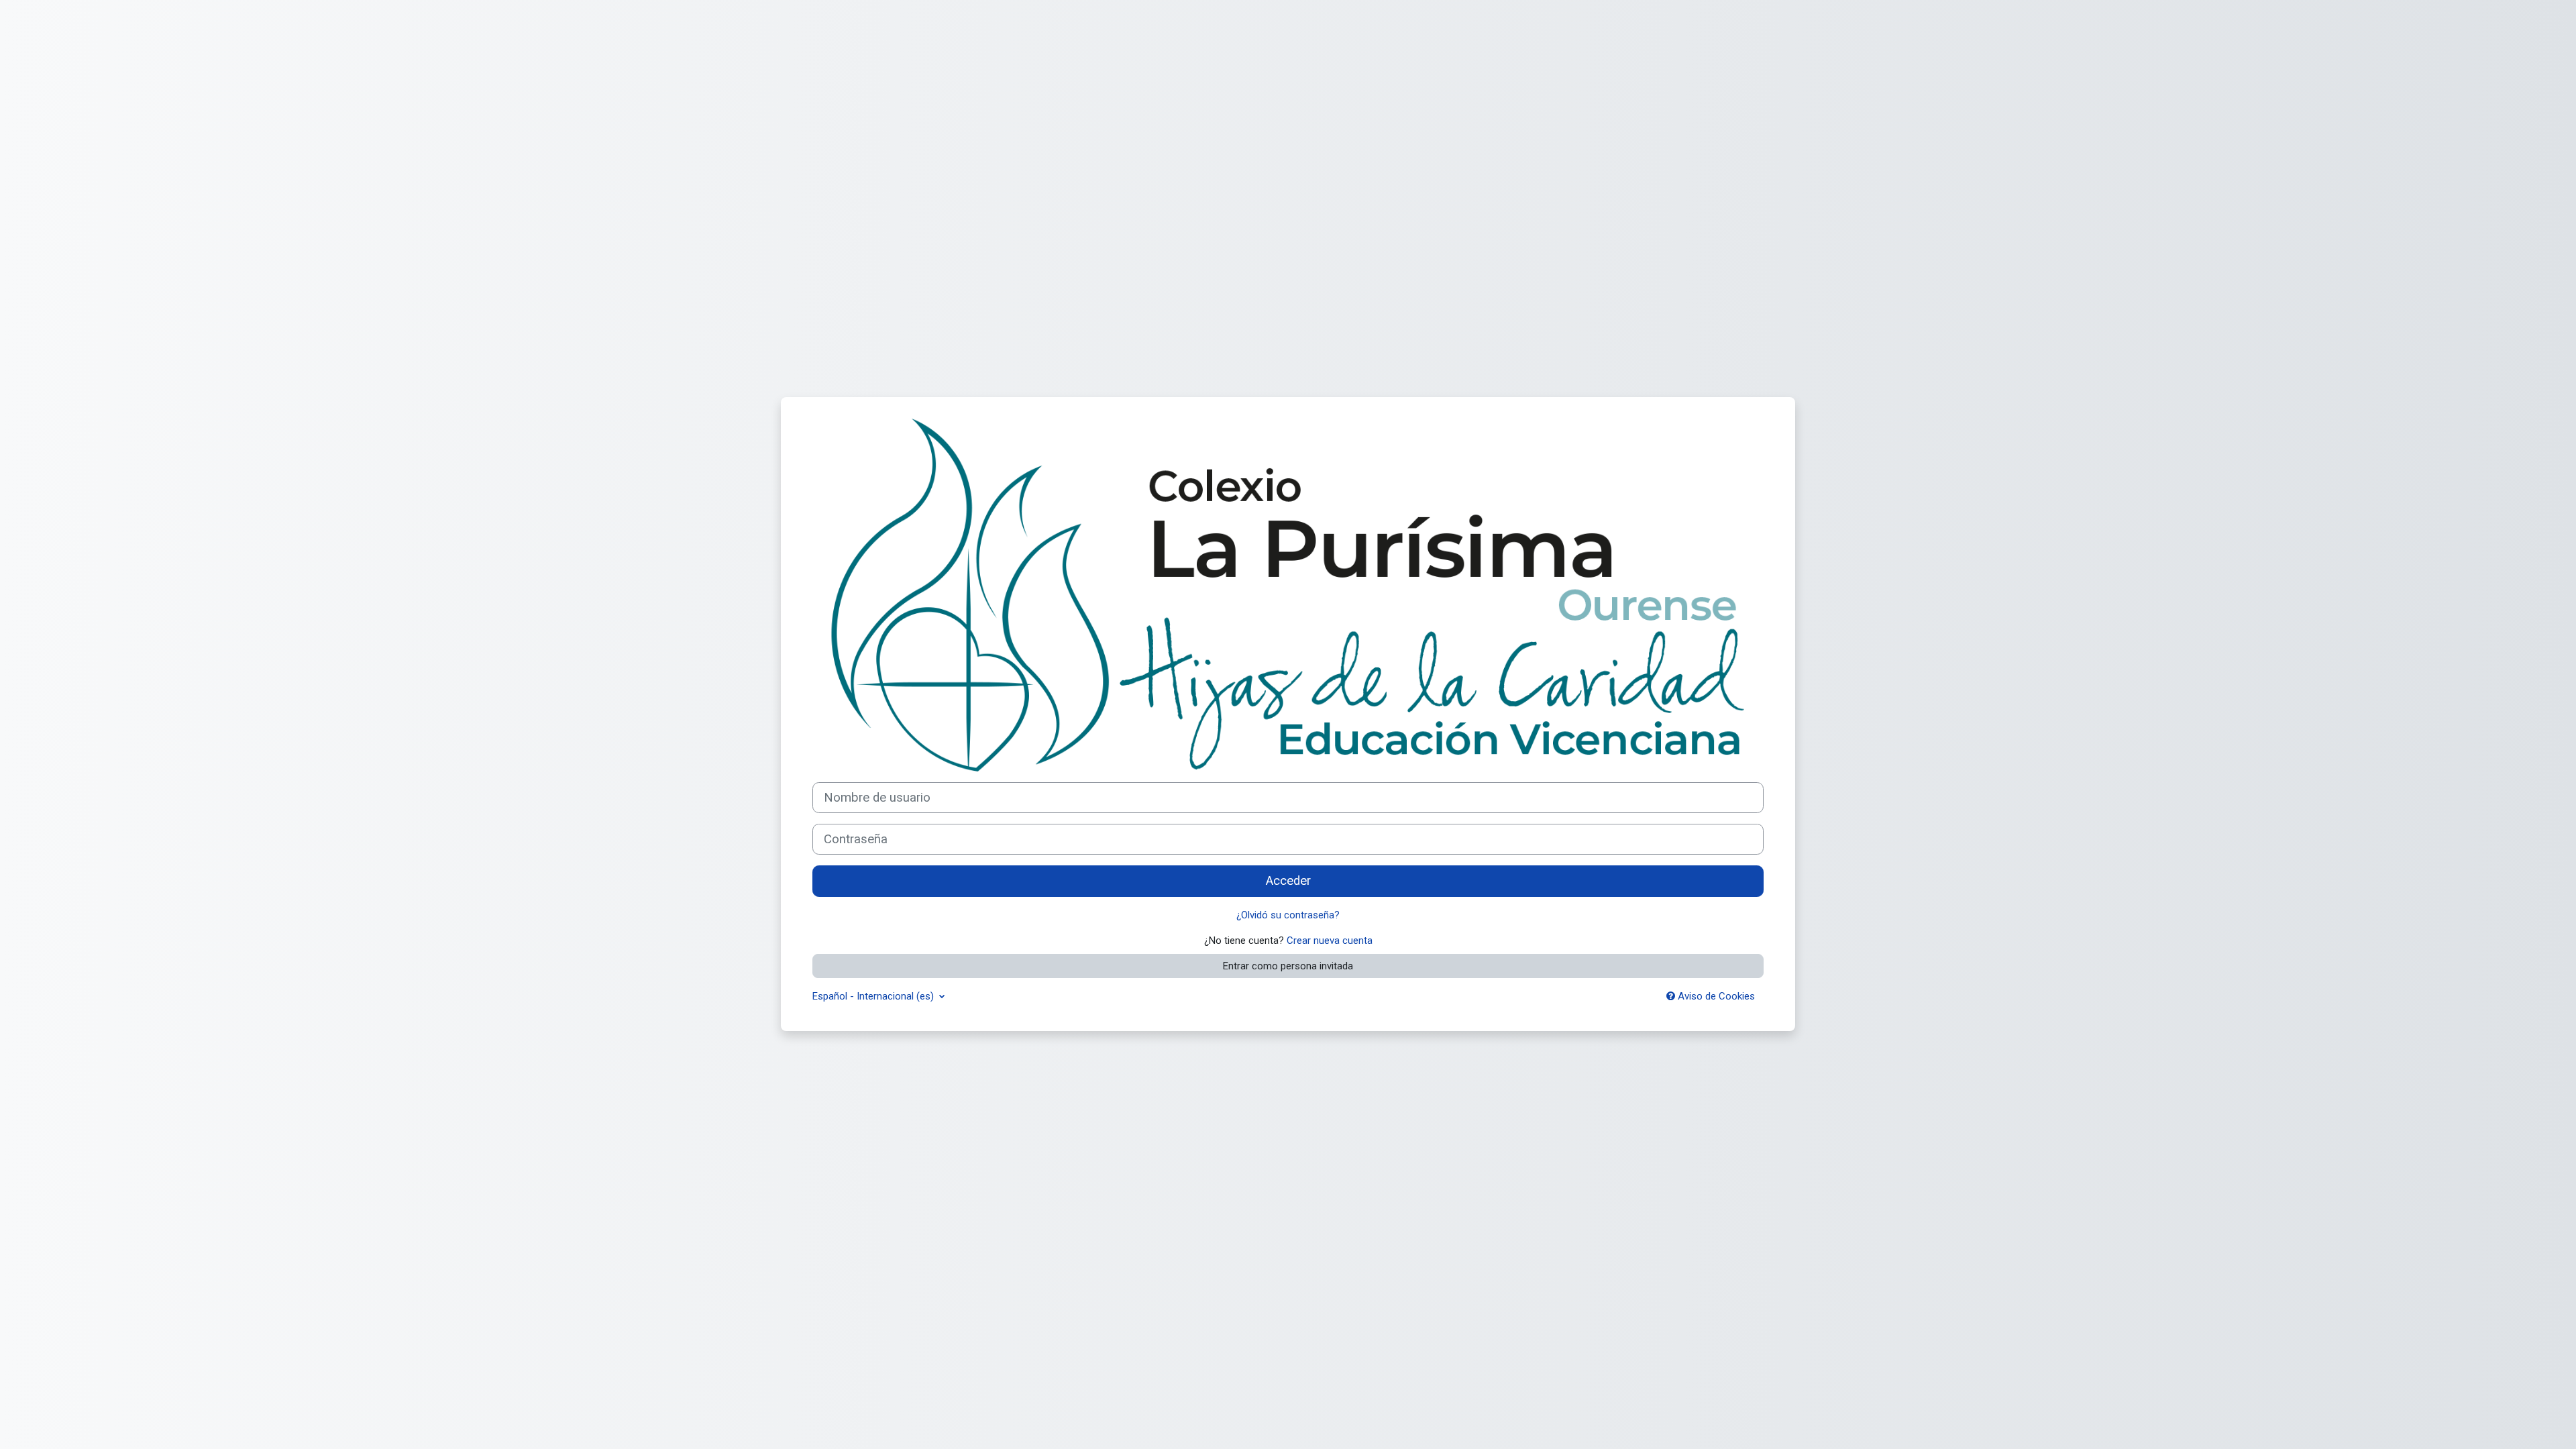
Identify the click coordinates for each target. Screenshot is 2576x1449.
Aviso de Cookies (1715, 996)
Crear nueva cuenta (1330, 941)
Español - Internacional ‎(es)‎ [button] (874, 996)
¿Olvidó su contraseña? (1288, 915)
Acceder (1288, 881)
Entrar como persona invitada (1288, 966)
